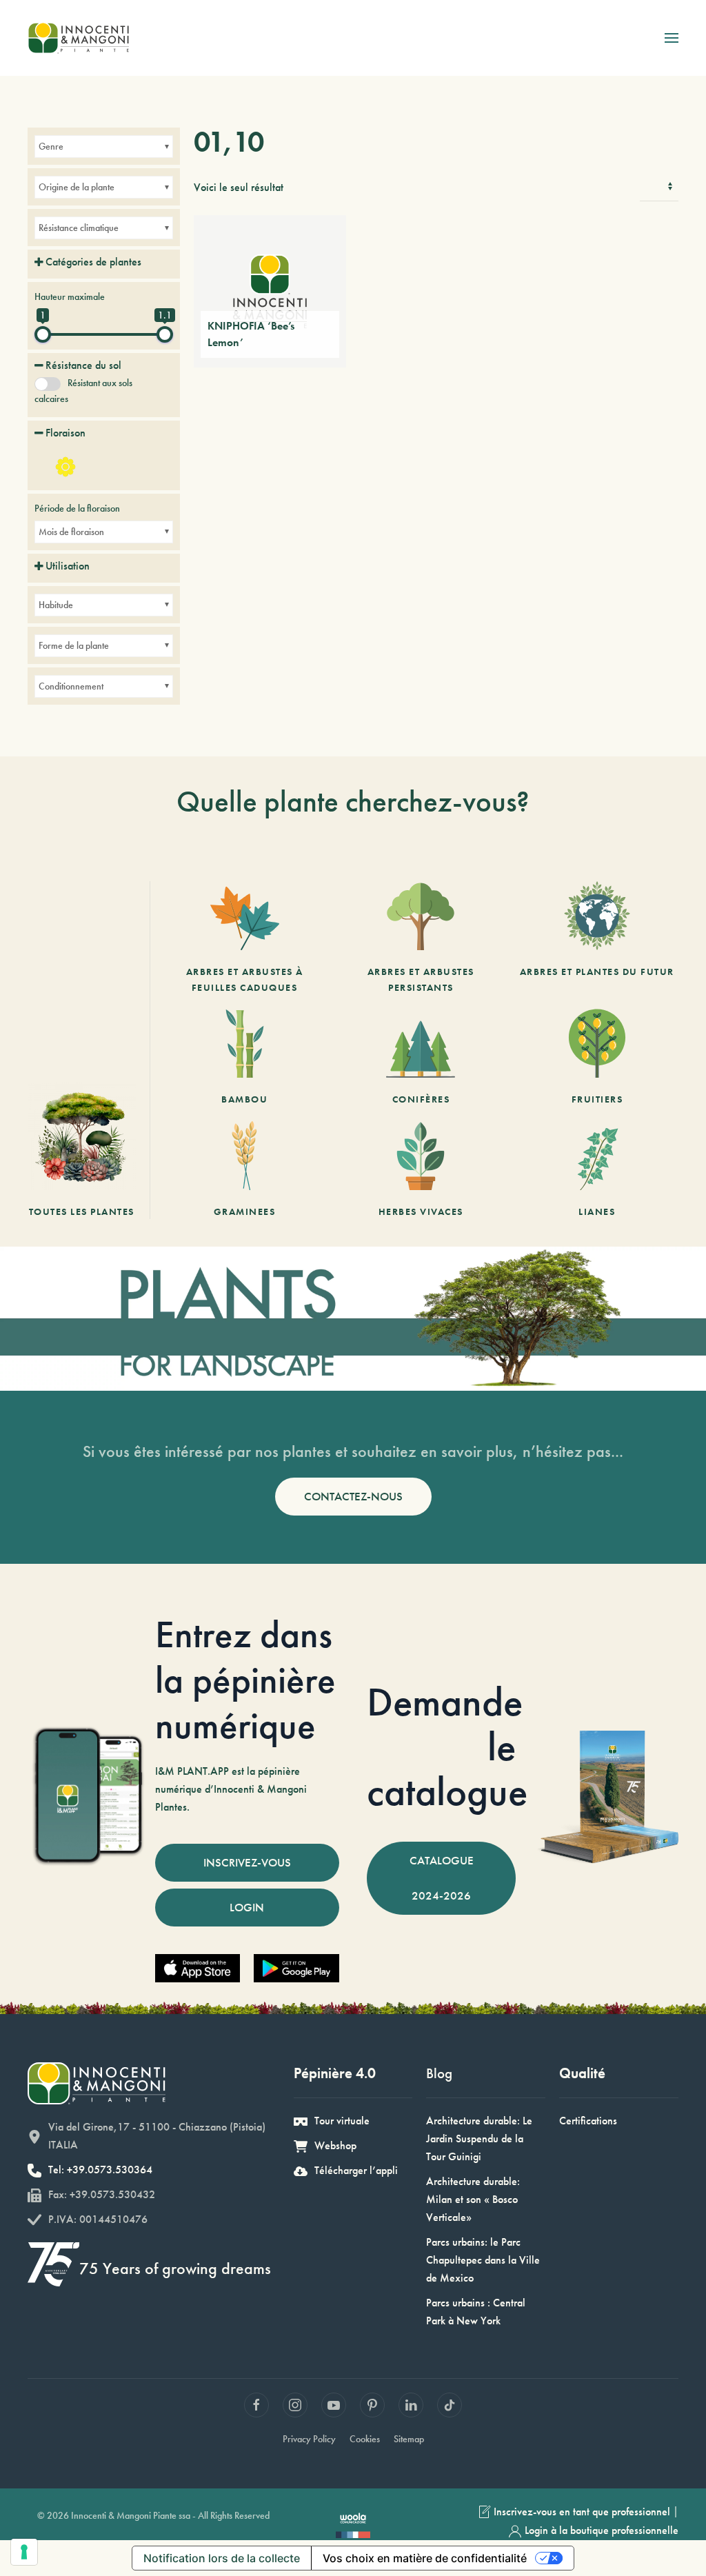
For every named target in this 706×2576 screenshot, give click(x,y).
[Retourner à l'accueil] (78, 38)
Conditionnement (71, 686)
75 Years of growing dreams (175, 2268)
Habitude (56, 605)
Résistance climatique (79, 228)
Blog (439, 2073)
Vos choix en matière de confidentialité (425, 2558)
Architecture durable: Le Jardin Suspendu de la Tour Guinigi (479, 2139)
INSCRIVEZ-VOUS (247, 1862)
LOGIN (247, 1907)
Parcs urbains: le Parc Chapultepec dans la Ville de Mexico (483, 2260)
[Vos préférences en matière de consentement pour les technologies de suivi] (24, 2552)
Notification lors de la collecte (222, 2558)
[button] (672, 38)
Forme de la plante (74, 645)
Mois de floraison (71, 532)
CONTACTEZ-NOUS (353, 1496)
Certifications (588, 2121)
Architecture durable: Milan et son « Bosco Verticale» (473, 2199)
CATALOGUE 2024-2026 (442, 1878)
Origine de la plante (77, 187)
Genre (51, 146)
